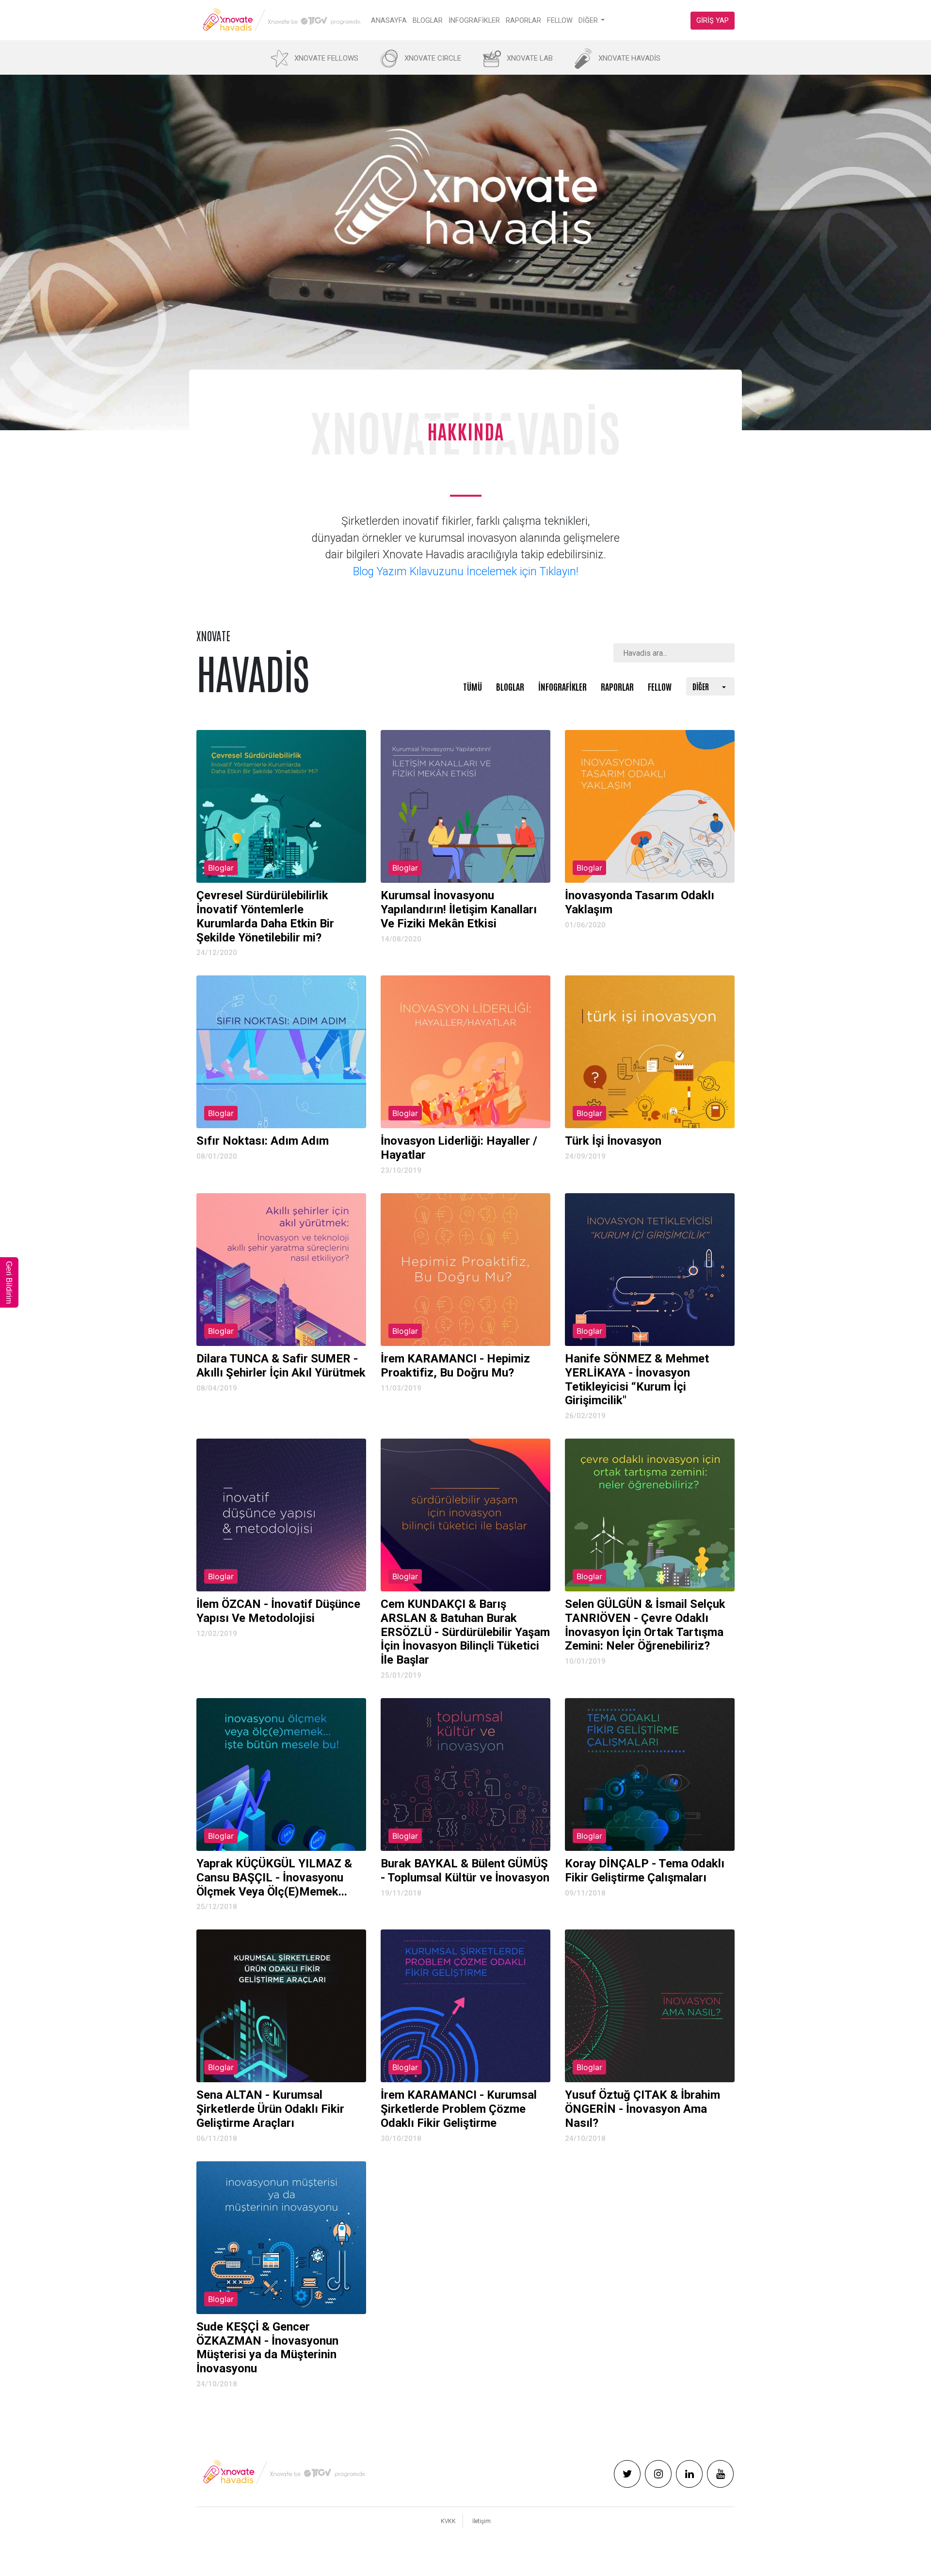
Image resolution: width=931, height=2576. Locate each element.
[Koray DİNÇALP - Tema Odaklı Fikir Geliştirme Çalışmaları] (650, 1774)
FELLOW (560, 21)
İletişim (482, 2521)
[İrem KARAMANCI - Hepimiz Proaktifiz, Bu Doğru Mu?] (465, 1270)
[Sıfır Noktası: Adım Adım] (281, 1052)
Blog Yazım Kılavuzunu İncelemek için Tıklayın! (466, 572)
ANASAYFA (389, 21)
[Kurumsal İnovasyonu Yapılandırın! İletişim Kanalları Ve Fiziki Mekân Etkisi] (465, 806)
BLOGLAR (428, 21)
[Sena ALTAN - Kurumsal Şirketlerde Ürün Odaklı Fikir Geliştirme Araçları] (281, 2006)
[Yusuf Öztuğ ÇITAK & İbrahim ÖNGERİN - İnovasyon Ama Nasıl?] (650, 2006)
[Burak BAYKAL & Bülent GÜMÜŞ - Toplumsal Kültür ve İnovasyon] (465, 1774)
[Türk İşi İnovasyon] (650, 1052)
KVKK (448, 2521)
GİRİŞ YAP (713, 21)
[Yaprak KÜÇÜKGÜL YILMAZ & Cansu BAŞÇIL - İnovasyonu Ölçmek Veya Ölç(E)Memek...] (281, 1774)
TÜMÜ (473, 686)
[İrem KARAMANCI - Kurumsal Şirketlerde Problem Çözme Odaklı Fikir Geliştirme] (465, 2006)
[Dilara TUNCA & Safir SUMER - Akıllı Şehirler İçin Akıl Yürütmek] (281, 1270)
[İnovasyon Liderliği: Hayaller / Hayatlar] (465, 1052)
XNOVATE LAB (530, 58)
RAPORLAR (523, 21)
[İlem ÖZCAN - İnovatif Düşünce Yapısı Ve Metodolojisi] (281, 1515)
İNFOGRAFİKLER (474, 21)
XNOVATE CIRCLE (433, 58)
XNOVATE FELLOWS (326, 58)
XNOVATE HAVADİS (629, 58)
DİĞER (588, 21)
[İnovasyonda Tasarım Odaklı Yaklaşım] (650, 806)
